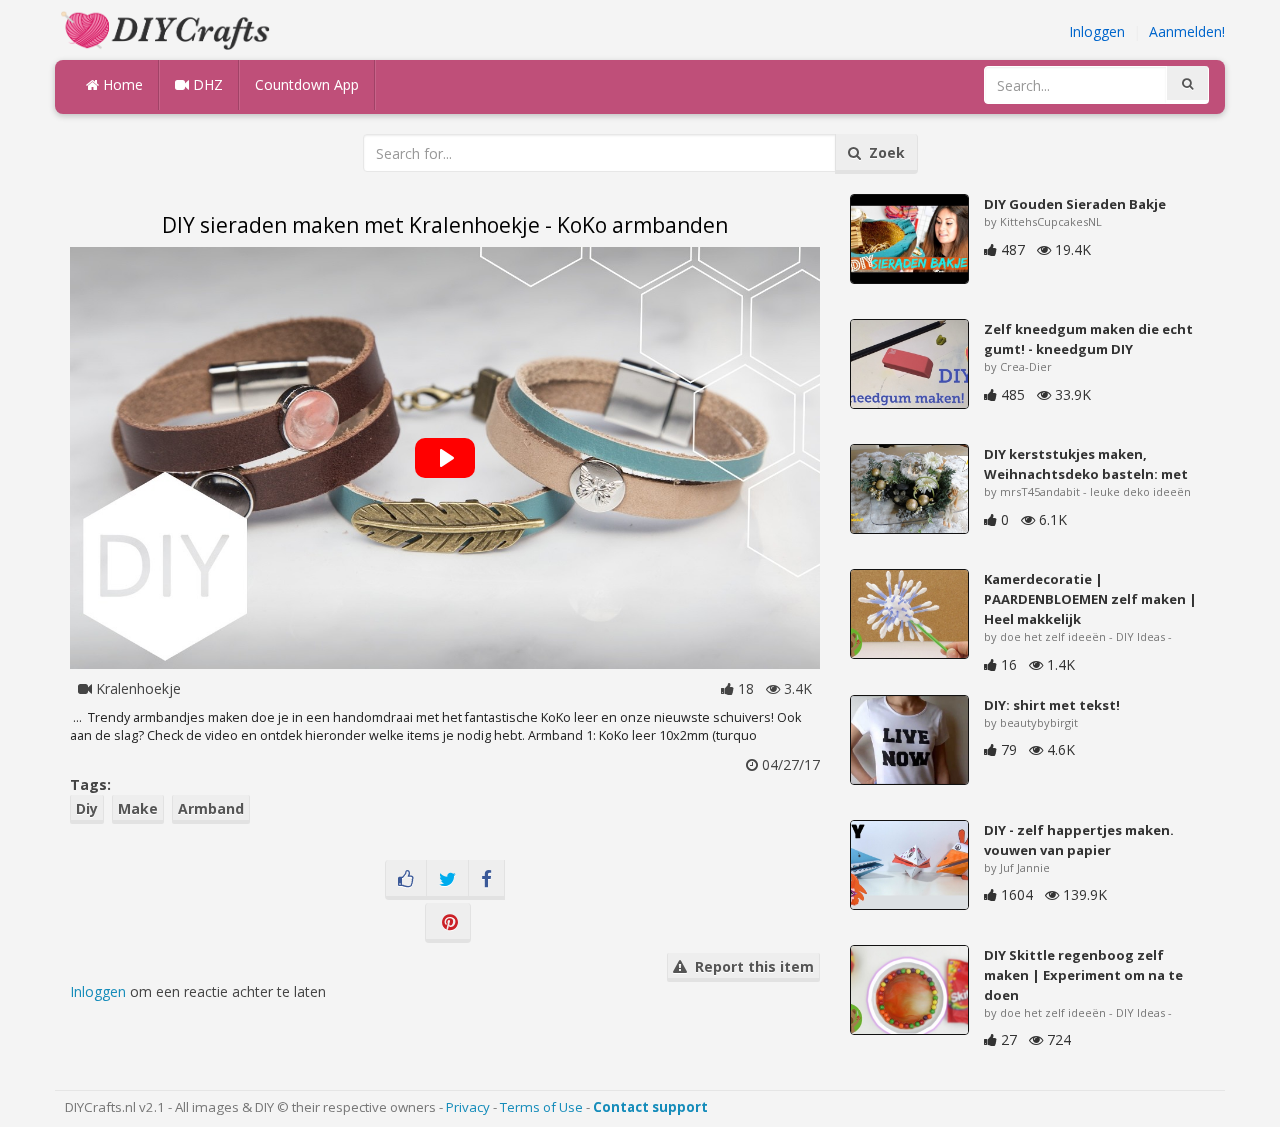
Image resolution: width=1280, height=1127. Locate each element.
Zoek (883, 152)
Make (138, 808)
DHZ (206, 84)
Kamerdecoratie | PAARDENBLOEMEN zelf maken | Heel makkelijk (1090, 599)
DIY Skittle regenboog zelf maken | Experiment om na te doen (1083, 975)
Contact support (650, 1107)
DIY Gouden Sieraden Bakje (1075, 204)
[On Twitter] (447, 880)
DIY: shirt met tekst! (1052, 705)
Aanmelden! (1187, 31)
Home (121, 84)
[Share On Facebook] (486, 880)
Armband (211, 808)
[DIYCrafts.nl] (168, 28)
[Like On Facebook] (406, 880)
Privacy (468, 1107)
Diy (87, 808)
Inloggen (1097, 31)
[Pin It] (448, 923)
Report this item (750, 966)
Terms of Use (541, 1107)
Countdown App (307, 84)
